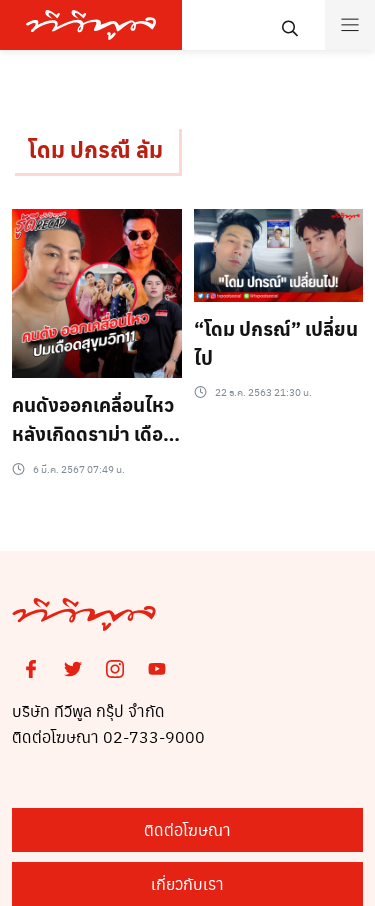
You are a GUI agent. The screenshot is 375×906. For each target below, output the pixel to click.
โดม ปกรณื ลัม (95, 149)
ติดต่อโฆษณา (187, 829)
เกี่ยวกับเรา (187, 883)
